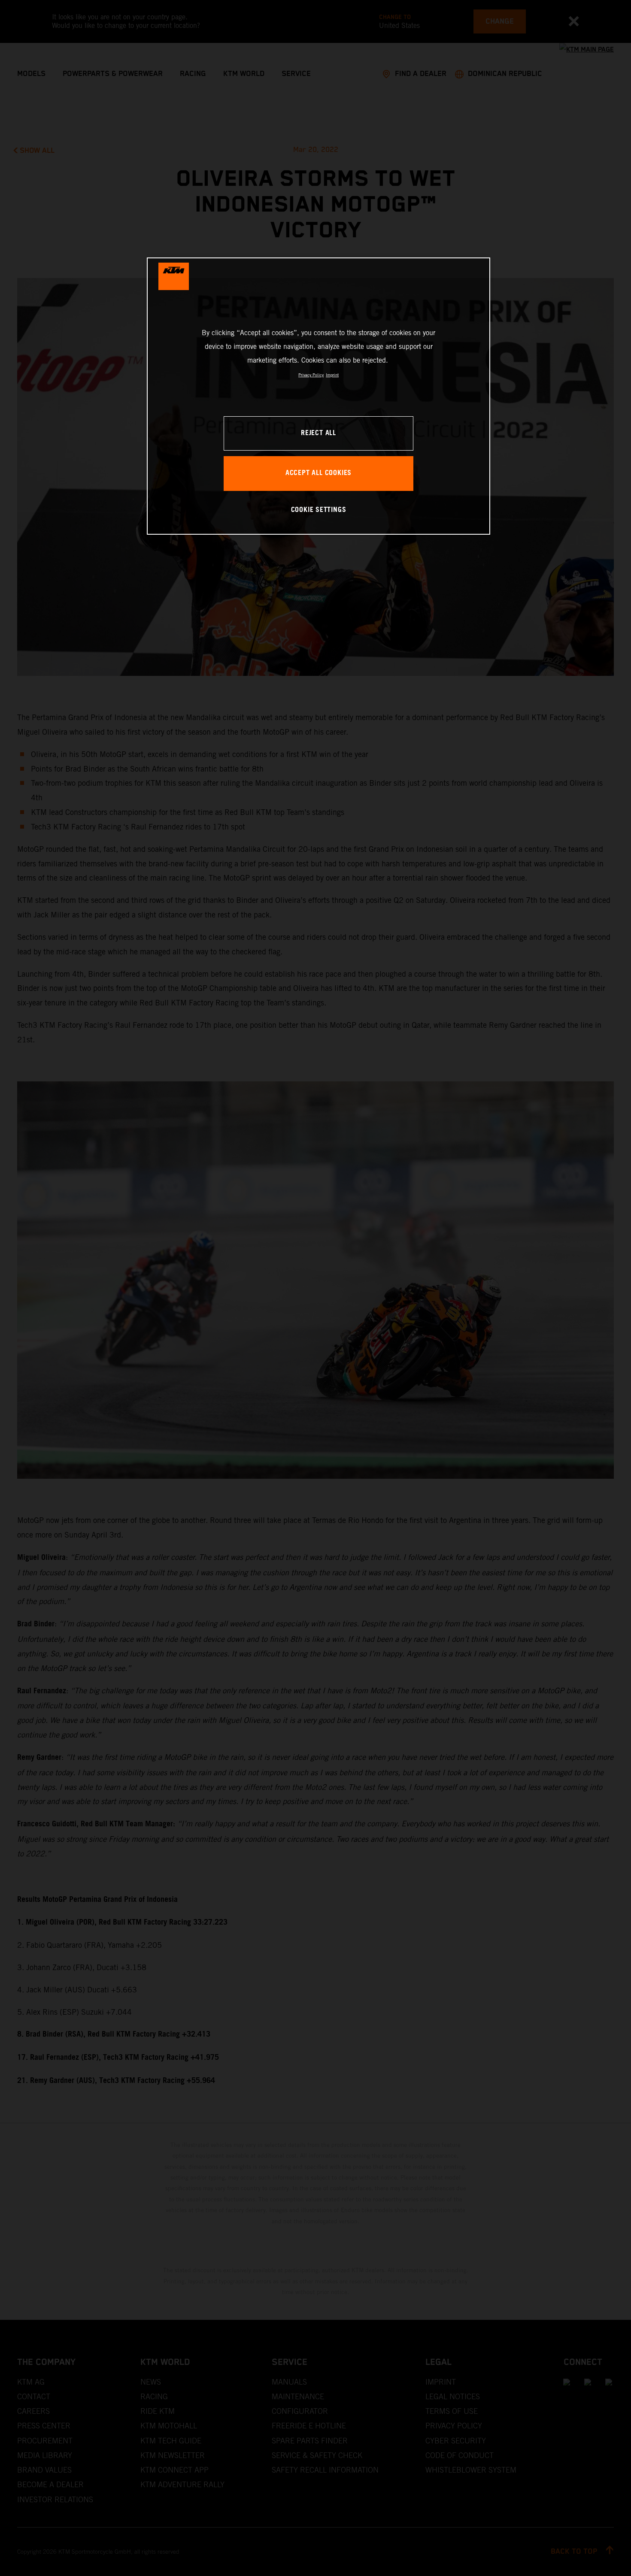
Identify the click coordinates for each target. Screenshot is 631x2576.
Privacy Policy (311, 375)
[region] (319, 396)
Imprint (332, 375)
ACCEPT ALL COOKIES (319, 473)
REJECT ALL (319, 433)
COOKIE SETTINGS (319, 510)
